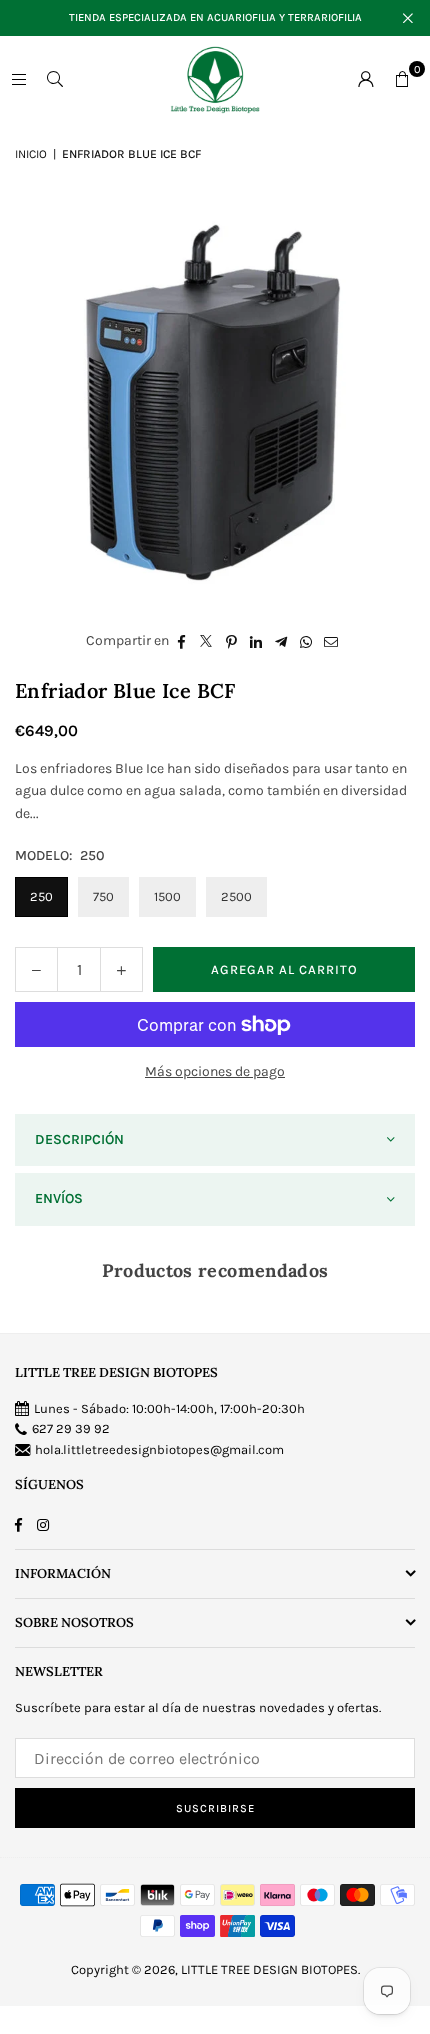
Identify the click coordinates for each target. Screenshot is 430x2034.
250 (41, 896)
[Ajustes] (366, 79)
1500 (167, 896)
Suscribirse (215, 1808)
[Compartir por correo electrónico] (331, 641)
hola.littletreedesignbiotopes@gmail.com (159, 1449)
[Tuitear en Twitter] (206, 641)
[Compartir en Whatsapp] (306, 641)
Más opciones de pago (215, 1071)
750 (103, 896)
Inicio (31, 154)
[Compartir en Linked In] (256, 641)
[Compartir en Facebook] (181, 641)
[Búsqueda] (55, 78)
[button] (402, 79)
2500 (236, 896)
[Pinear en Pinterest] (231, 641)
